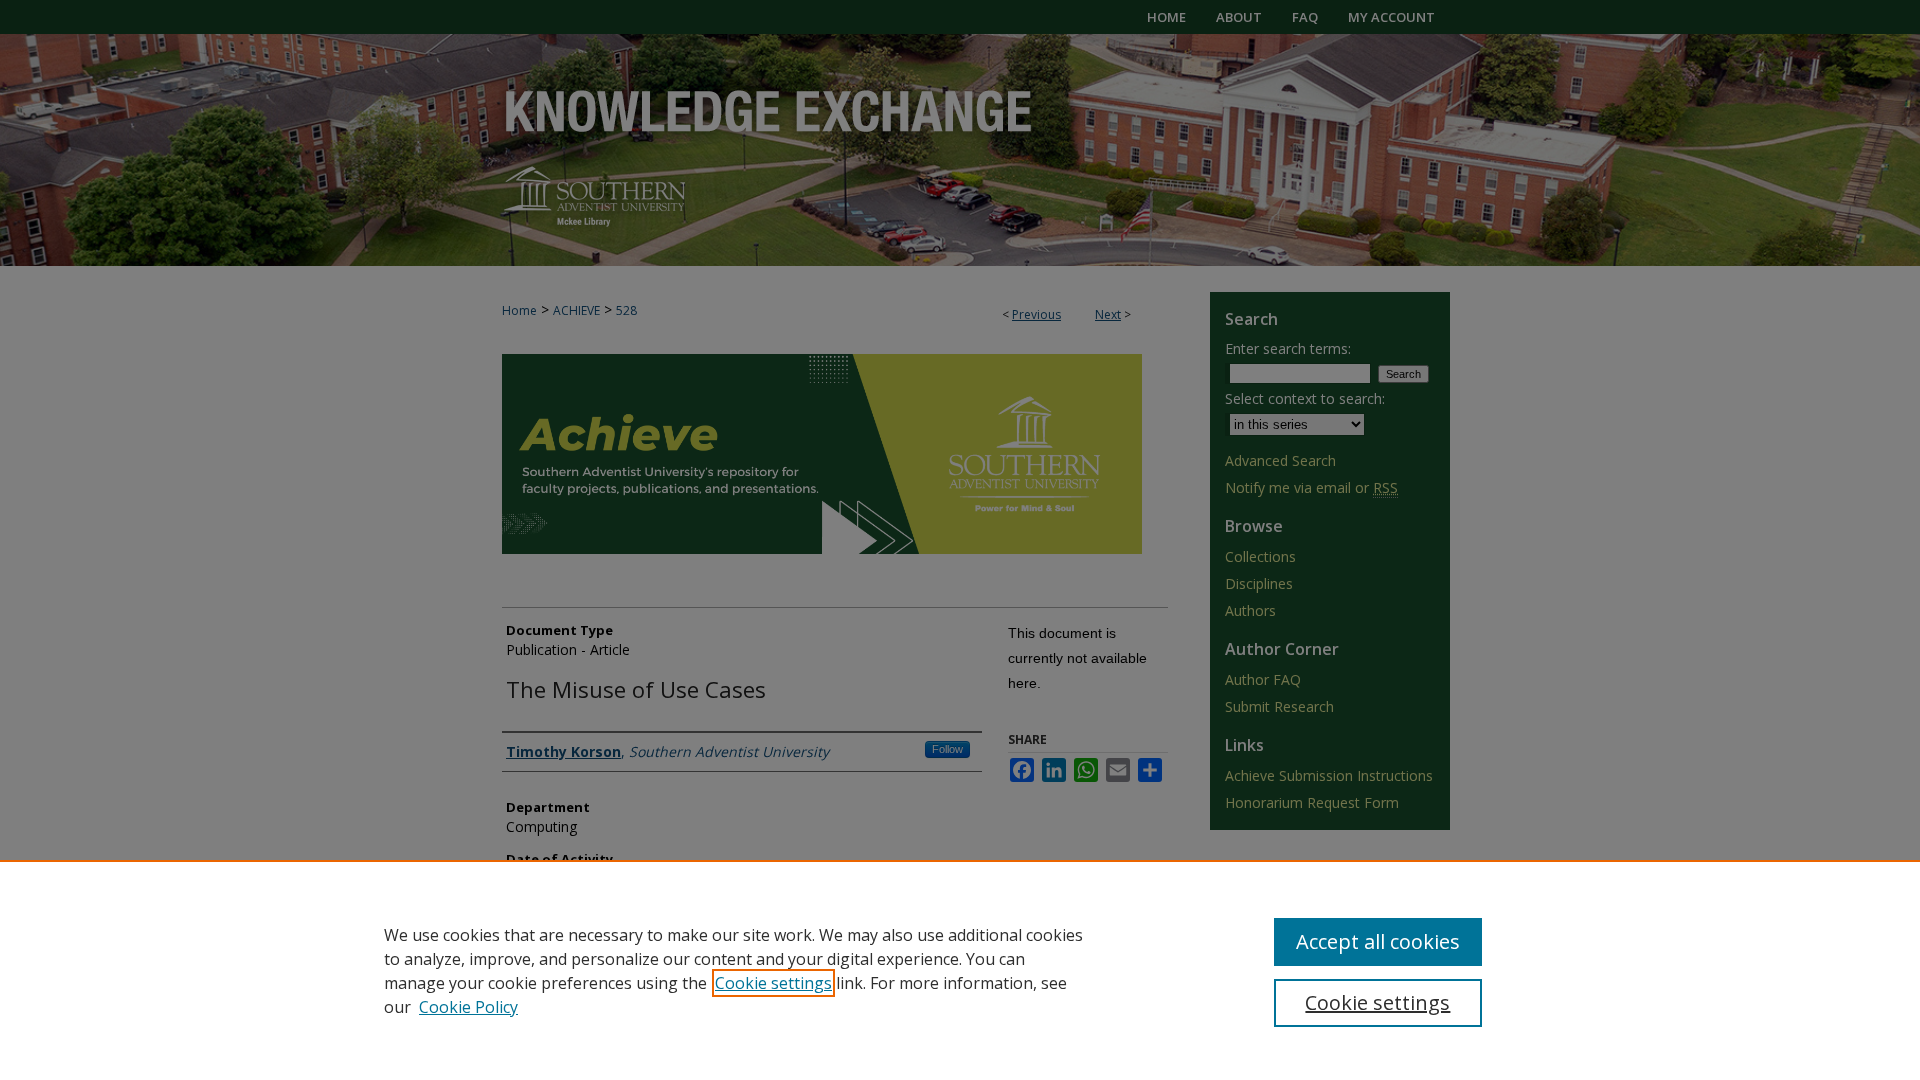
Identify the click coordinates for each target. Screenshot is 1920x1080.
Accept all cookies (1378, 941)
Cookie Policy (468, 1007)
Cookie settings (773, 983)
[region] (960, 970)
